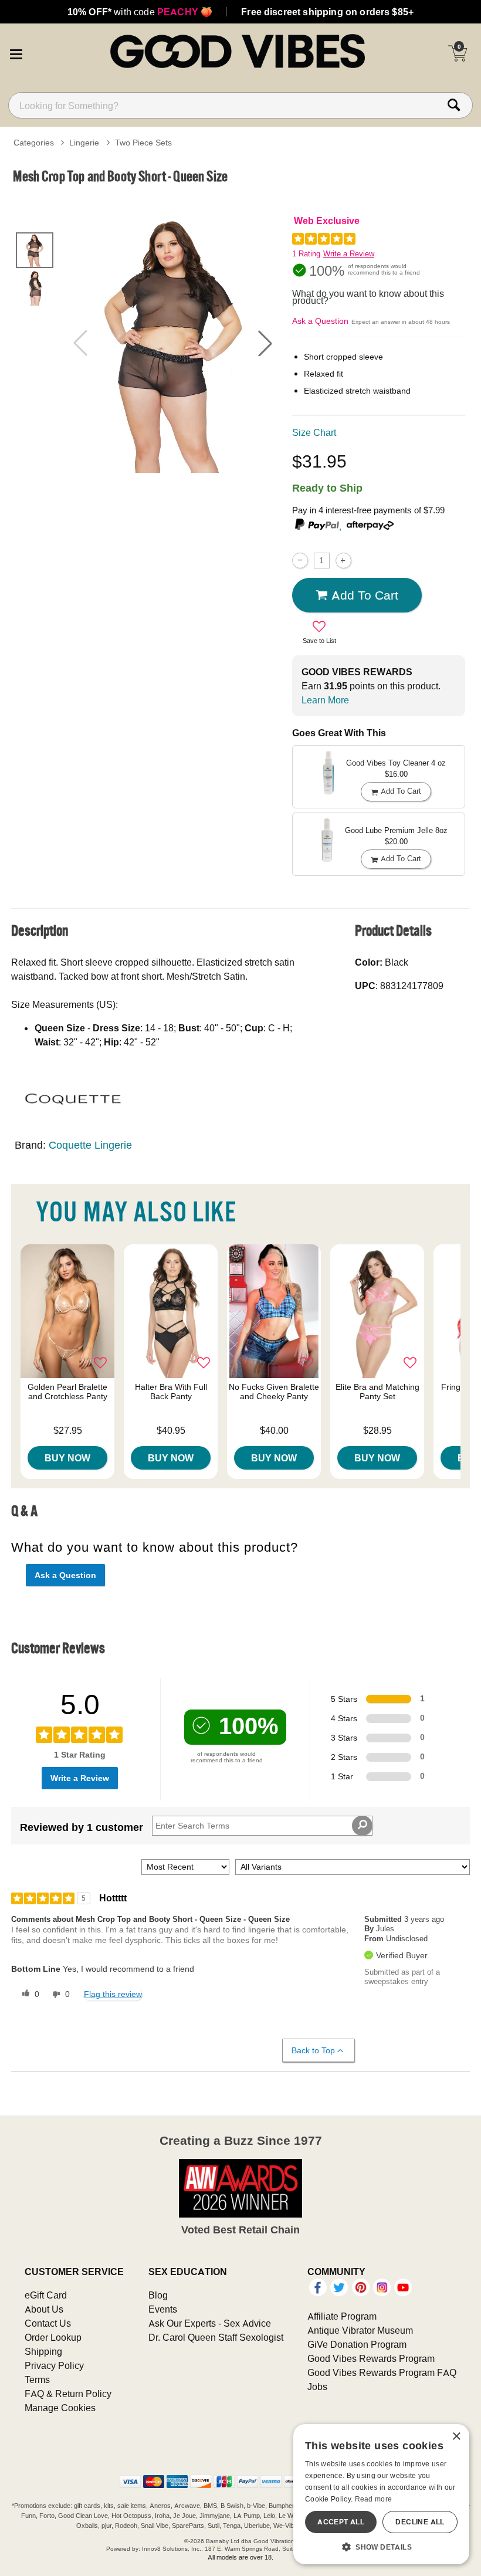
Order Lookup (53, 2337)
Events (163, 2309)
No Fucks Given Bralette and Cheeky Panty (274, 1392)
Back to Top (313, 2050)
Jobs (317, 2387)
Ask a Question (320, 321)
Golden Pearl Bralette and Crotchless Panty (67, 1392)
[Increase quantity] (343, 561)
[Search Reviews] (362, 1826)
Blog (158, 2295)
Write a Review (349, 254)
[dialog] (381, 2494)
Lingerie (84, 143)
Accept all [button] (341, 2522)
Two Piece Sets (143, 143)
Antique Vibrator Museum (360, 2330)
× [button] (456, 2437)
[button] (16, 53)
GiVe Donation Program (357, 2344)
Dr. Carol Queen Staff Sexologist (216, 2337)
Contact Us (48, 2323)
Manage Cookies (60, 2408)
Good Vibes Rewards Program (371, 2358)
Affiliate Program (342, 2316)
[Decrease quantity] (300, 561)
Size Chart (314, 432)
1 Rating (306, 254)
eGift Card (46, 2295)
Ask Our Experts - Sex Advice (210, 2323)
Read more (374, 2499)
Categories (34, 143)
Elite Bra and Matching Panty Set (377, 1392)
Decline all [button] (420, 2522)
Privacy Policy (54, 2365)
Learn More (325, 700)
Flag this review (113, 1994)
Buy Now (67, 1458)
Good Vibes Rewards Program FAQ (382, 2372)
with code (140, 12)
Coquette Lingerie (90, 1145)
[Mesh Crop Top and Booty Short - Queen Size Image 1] (173, 343)
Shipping (43, 2351)
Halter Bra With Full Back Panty (171, 1392)
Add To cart (365, 595)
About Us (44, 2309)
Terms (37, 2379)
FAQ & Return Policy (68, 2394)
